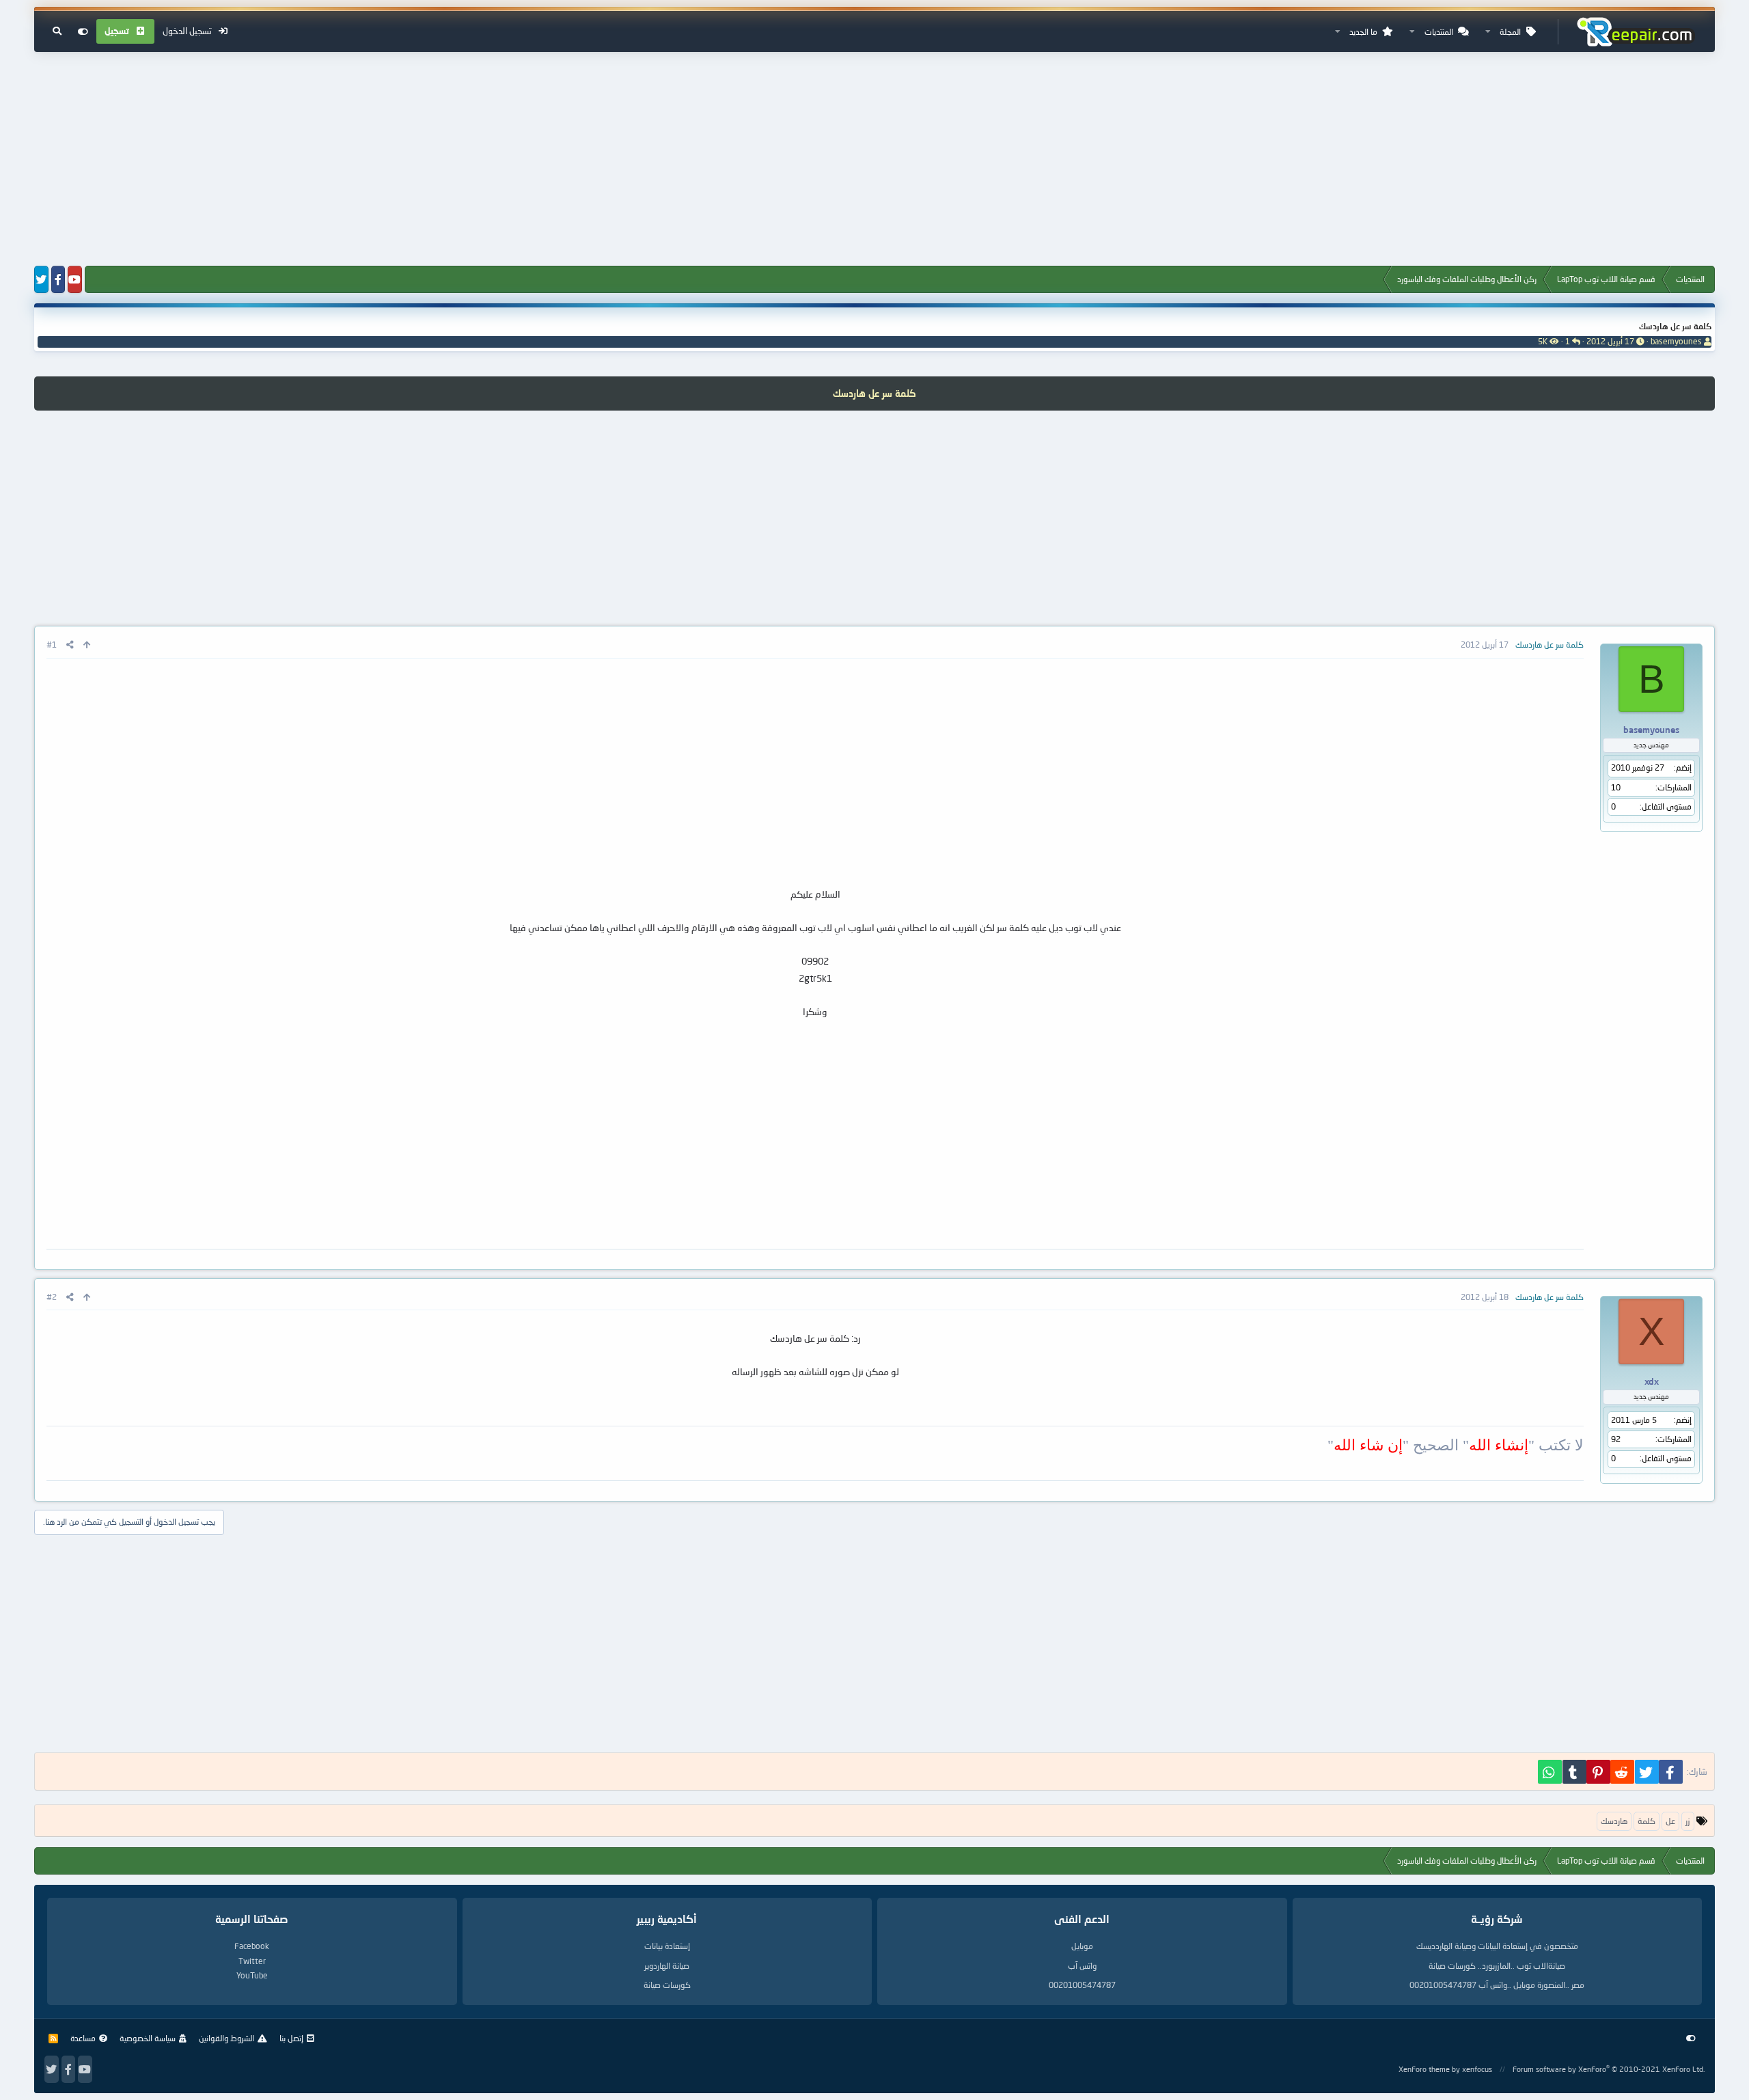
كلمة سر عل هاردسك (1675, 326)
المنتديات (1439, 32)
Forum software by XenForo (1609, 2069)
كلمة (1647, 1821)
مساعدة (83, 2038)
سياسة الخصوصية (148, 2038)
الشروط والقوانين (226, 2038)
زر (1688, 1821)
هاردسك (1614, 1821)
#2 (52, 1297)
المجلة (1510, 32)
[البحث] (57, 31)
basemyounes (1676, 341)
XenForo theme (1424, 2069)
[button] (1488, 32)
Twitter (252, 1961)
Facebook (252, 1946)
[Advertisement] (874, 160)
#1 (52, 645)
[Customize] (83, 31)
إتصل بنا (291, 2038)
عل (1670, 1821)
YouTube (252, 1975)
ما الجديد (1363, 32)
